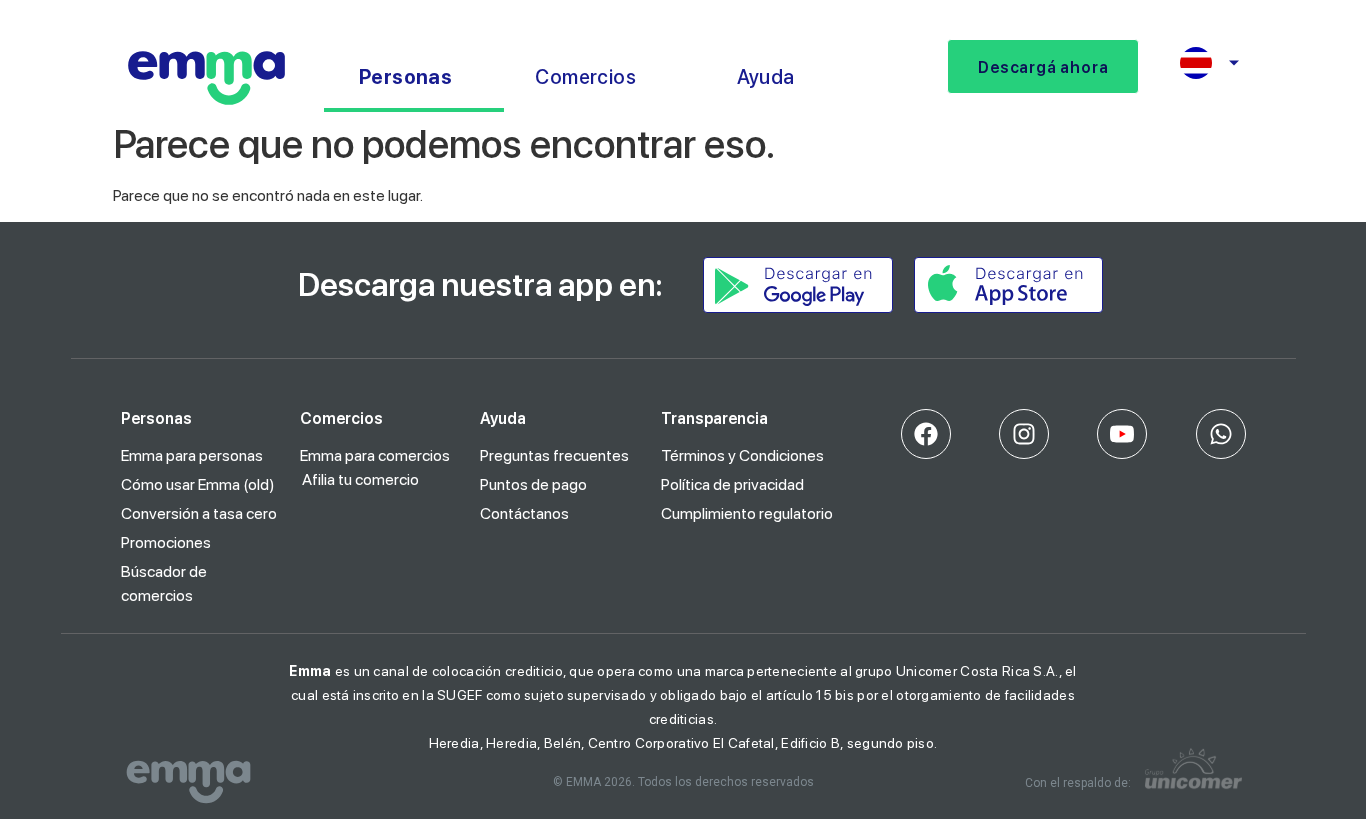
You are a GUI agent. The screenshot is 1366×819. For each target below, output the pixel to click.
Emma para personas (192, 455)
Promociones (166, 542)
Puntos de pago (533, 484)
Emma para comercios (375, 455)
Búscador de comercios (164, 583)
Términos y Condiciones (742, 455)
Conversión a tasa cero (199, 513)
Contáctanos (524, 513)
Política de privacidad (732, 484)
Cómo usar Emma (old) (198, 484)
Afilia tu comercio (360, 479)
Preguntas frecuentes (554, 455)
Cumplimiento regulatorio (747, 513)
